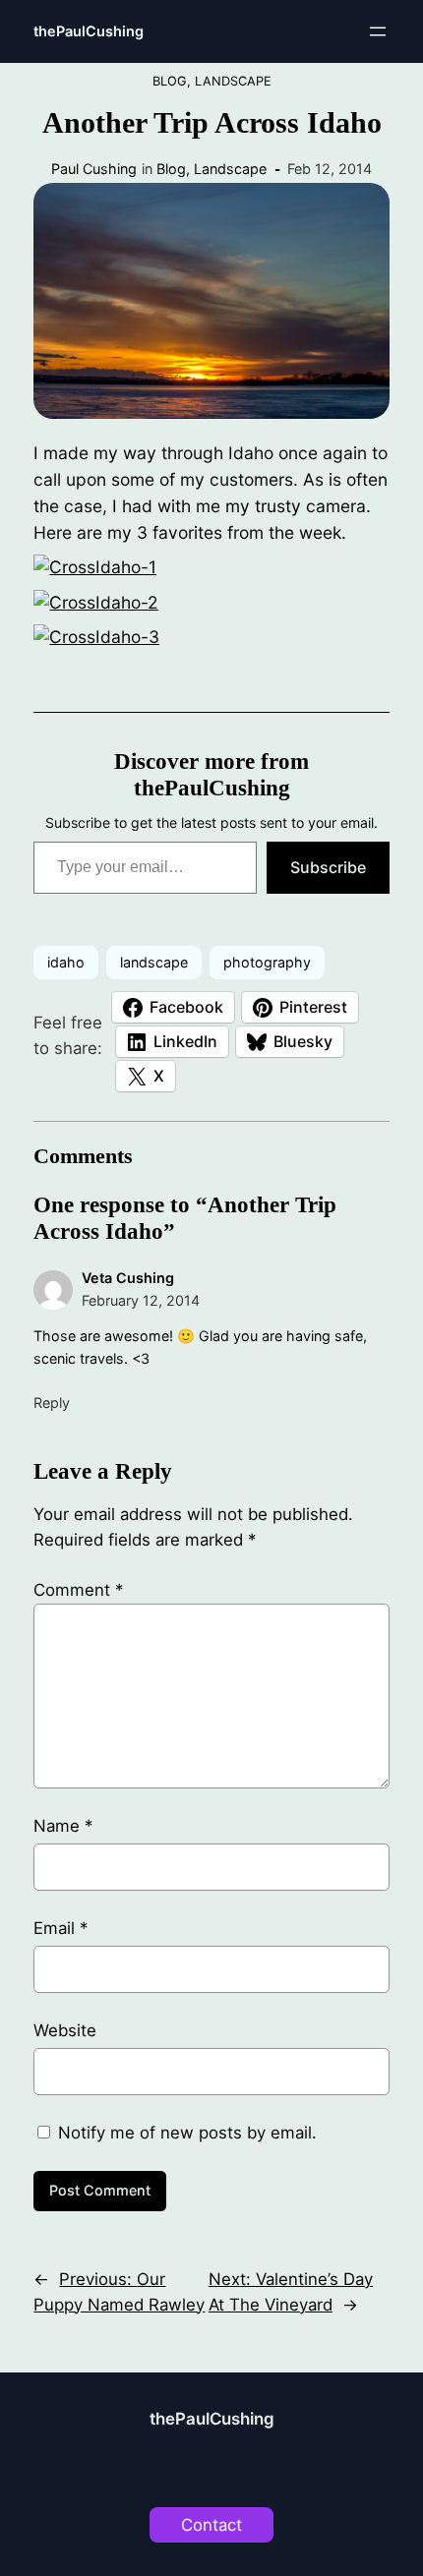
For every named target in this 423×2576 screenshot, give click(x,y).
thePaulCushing (89, 31)
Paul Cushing (94, 169)
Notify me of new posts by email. (187, 2133)
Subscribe (328, 867)
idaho (66, 962)
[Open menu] (378, 31)
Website (65, 2030)
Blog (170, 81)
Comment (78, 1590)
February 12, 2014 (141, 1300)
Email (60, 1928)
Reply (52, 1403)
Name (63, 1826)
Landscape (233, 81)
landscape (154, 962)
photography (267, 962)
